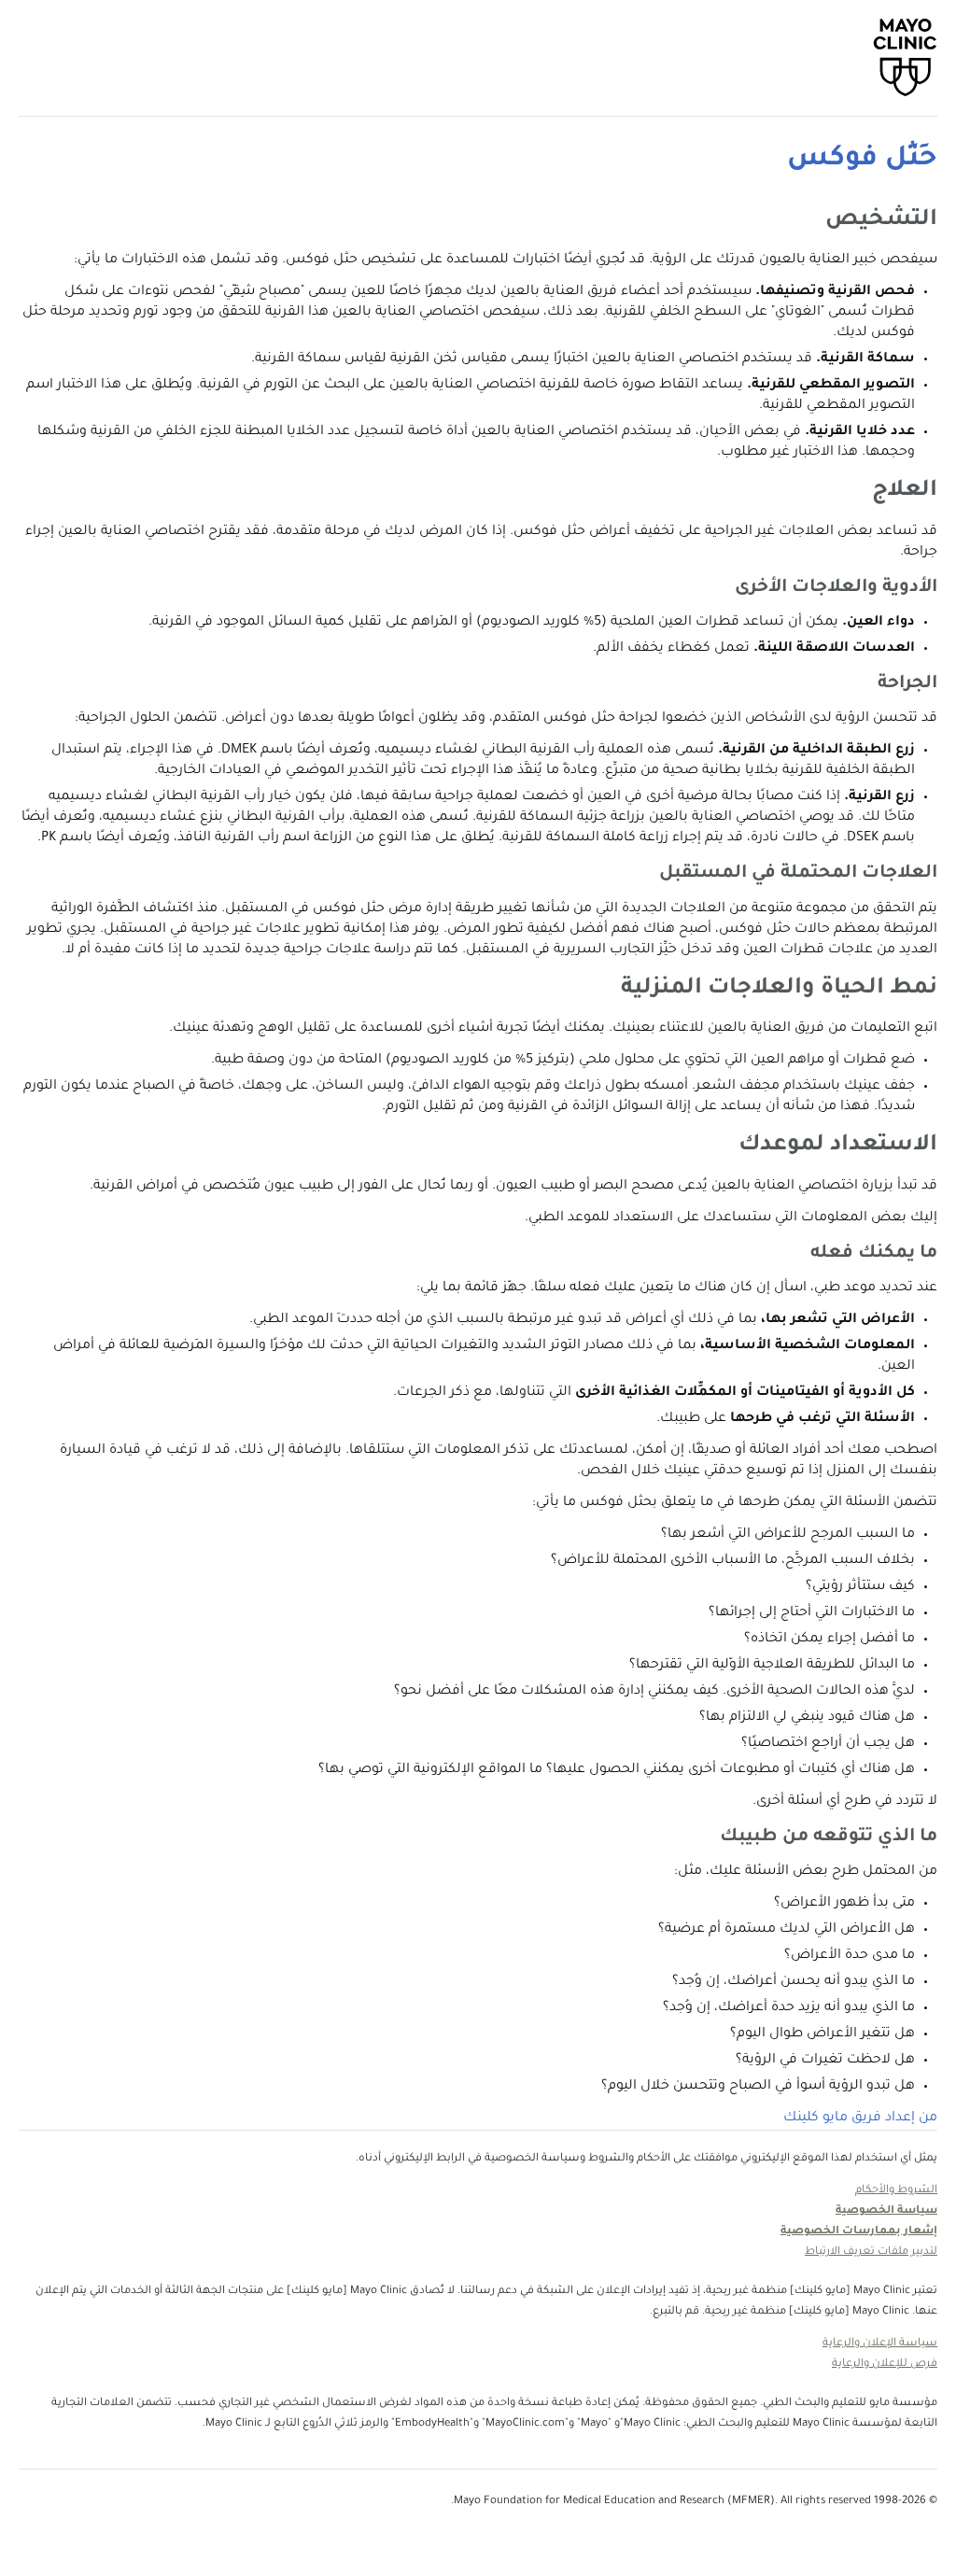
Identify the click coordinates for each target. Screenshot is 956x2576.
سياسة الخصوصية (886, 2211)
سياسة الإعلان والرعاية (880, 2344)
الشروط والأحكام (896, 2191)
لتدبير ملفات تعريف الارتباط (871, 2252)
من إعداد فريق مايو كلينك (860, 2119)
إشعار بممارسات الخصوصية (859, 2232)
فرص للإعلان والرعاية (885, 2365)
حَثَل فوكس (862, 160)
